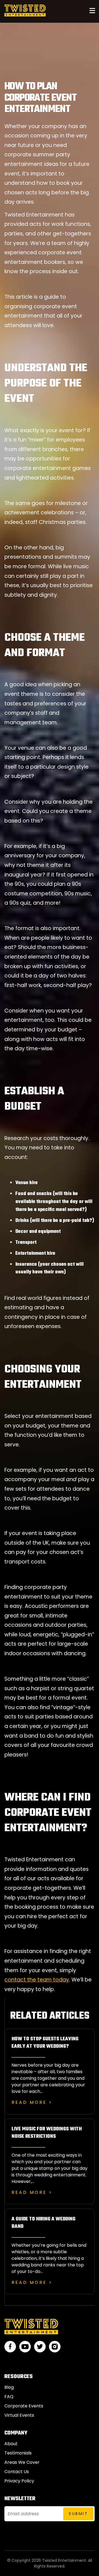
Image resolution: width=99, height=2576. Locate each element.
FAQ (9, 2397)
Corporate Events (24, 2406)
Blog (9, 2387)
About (11, 2444)
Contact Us (17, 2472)
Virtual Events (19, 2415)
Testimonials (18, 2453)
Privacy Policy (19, 2481)
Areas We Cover (22, 2462)
